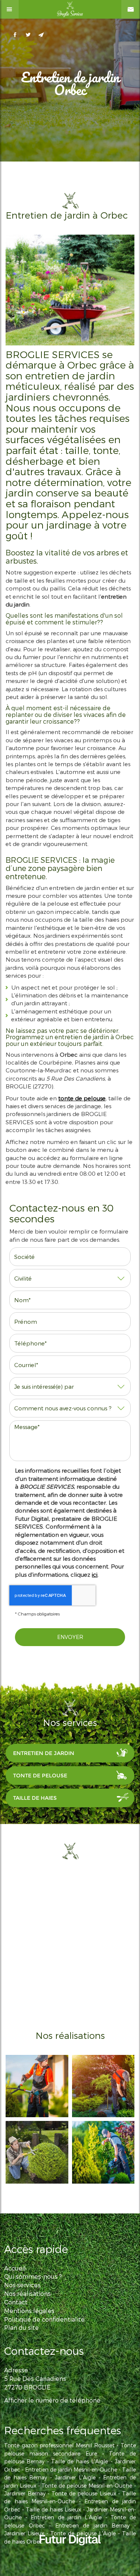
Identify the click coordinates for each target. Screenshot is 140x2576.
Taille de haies (35, 1798)
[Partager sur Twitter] (28, 35)
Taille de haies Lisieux (53, 2509)
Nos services (22, 2285)
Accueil (15, 2268)
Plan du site (21, 2327)
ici (95, 1574)
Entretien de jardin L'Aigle (66, 2517)
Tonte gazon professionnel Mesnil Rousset (59, 2445)
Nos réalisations (27, 2293)
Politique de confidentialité (44, 2319)
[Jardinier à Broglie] (103, 2086)
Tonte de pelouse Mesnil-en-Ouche (87, 2486)
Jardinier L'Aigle (75, 2477)
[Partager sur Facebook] (15, 35)
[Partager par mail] (41, 35)
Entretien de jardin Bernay (93, 2525)
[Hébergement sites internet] (70, 2553)
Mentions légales (29, 2311)
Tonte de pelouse (40, 1776)
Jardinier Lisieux (24, 2533)
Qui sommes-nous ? (33, 2276)
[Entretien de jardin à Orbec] (70, 290)
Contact (16, 2302)
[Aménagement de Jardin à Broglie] (37, 2152)
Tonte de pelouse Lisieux (84, 2493)
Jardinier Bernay (25, 2493)
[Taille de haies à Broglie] (37, 2086)
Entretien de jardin (44, 1753)
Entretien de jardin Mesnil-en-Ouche (71, 2470)
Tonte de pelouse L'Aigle (83, 2533)
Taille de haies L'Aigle (80, 2461)
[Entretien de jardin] (103, 2152)
